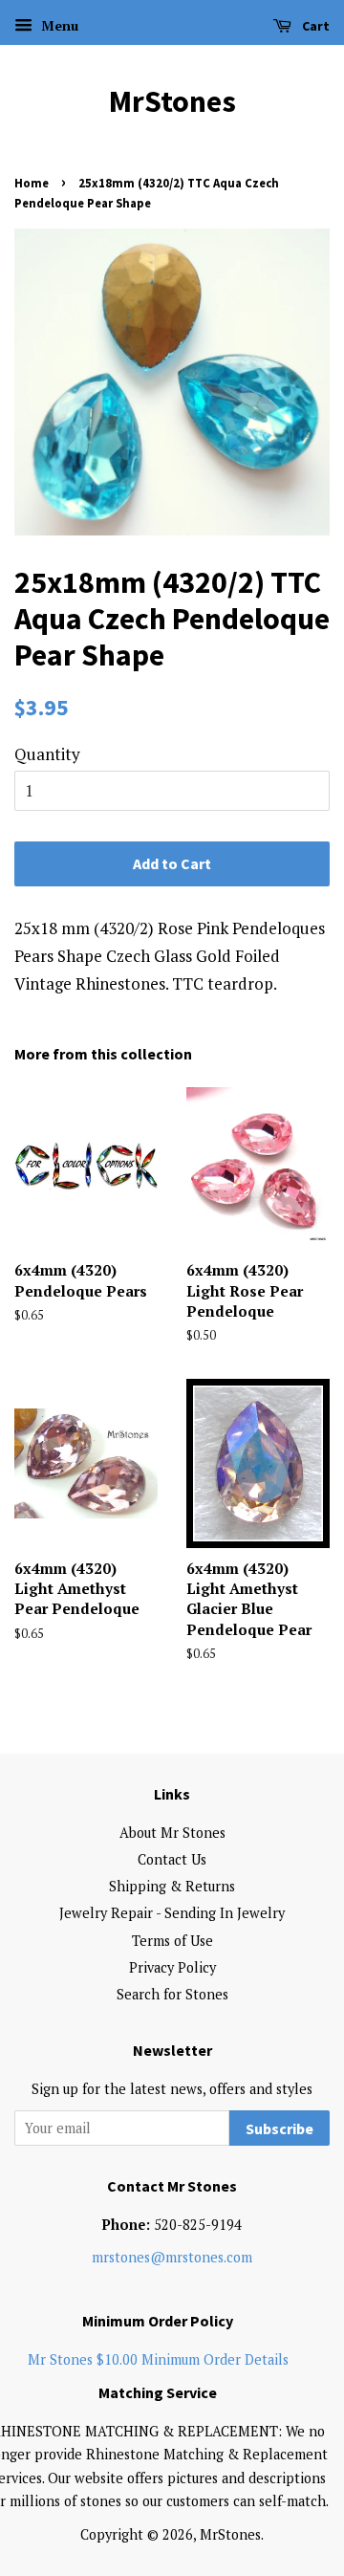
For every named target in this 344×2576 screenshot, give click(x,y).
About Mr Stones (172, 1833)
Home (32, 183)
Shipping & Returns (172, 1886)
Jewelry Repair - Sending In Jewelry (172, 1913)
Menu (58, 25)
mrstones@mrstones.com (172, 2257)
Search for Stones (172, 1994)
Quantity (47, 754)
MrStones (172, 101)
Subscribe (279, 2128)
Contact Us (172, 1859)
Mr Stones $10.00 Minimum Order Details (158, 2359)
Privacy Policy (172, 1967)
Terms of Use (172, 1941)
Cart (314, 26)
